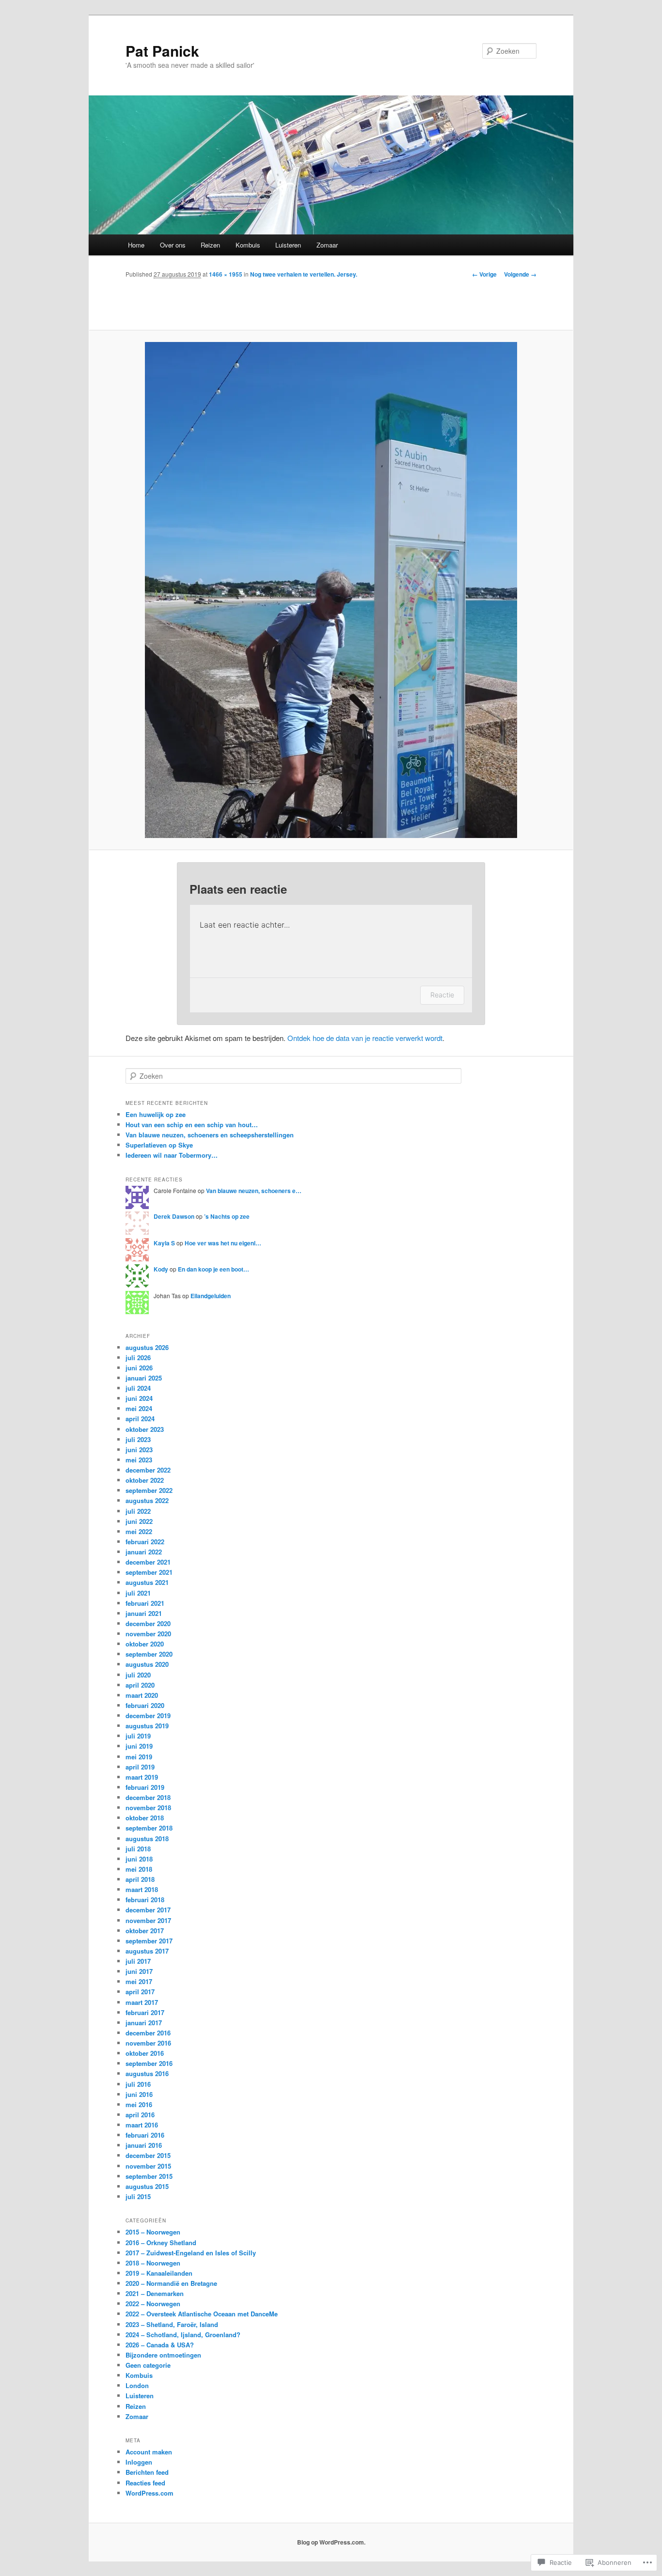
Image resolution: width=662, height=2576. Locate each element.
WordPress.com (150, 2493)
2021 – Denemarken (155, 2293)
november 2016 (148, 2043)
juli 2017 (138, 1961)
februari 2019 (145, 1787)
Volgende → (520, 274)
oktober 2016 (145, 2053)
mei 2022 (139, 1531)
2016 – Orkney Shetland (161, 2242)
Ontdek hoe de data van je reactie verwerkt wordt (365, 1038)
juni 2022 (139, 1521)
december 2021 (148, 1562)
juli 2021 (138, 1593)
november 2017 (148, 1920)
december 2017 (148, 1910)
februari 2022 (145, 1542)
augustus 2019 (147, 1726)
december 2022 (148, 1470)
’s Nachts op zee (227, 1216)
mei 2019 (139, 1757)
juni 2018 (139, 1859)
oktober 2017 (145, 1931)
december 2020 (148, 1623)
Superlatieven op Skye (159, 1145)
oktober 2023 (145, 1429)
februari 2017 (145, 2012)
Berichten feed (147, 2472)
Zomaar (327, 245)
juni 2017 (139, 1971)
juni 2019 (139, 1746)
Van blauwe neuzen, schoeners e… (254, 1191)
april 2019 (140, 1767)
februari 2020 (145, 1705)
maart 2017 (142, 2002)
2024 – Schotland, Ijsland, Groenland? (183, 2335)
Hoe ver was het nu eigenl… (223, 1243)
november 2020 (148, 1634)
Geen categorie (148, 2365)
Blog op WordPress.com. (331, 2542)
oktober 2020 (145, 1644)
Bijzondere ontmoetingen (163, 2355)
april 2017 (140, 1992)
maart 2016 (142, 2125)
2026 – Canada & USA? (160, 2345)
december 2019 (148, 1715)
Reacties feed (145, 2483)
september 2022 (149, 1490)
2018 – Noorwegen (153, 2263)
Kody (161, 1269)
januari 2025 (144, 1378)
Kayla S (164, 1243)
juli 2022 (138, 1511)
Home (136, 245)
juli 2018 (138, 1849)
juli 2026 (138, 1358)
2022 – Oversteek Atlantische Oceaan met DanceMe (202, 2314)
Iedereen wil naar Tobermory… (172, 1155)
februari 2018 (145, 1900)
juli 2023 (138, 1439)
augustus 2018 (147, 1839)
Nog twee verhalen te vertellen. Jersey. (304, 274)
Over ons (173, 245)
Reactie (442, 995)
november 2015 (148, 2166)
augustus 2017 (147, 1951)
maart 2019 (142, 1777)
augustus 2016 (147, 2073)
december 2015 (148, 2155)
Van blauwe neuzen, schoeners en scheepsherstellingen (210, 1135)
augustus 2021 (147, 1582)
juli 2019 (138, 1736)
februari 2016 (145, 2135)
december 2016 (148, 2033)
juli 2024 (138, 1388)
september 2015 (149, 2176)
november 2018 (148, 1808)
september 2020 (149, 1654)
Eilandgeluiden (211, 1296)
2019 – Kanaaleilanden (159, 2273)
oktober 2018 (145, 1818)
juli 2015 (138, 2196)
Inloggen (139, 2462)
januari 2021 (144, 1613)
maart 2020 (142, 1695)
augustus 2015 (147, 2186)
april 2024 (140, 1419)
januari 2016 (144, 2145)
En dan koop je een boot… (213, 1269)
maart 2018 (142, 1889)
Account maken (149, 2452)
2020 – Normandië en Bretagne (171, 2283)
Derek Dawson (174, 1216)
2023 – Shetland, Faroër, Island (172, 2324)
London (137, 2385)
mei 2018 (139, 1869)
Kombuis (248, 245)
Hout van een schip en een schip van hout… (192, 1125)
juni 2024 (139, 1398)
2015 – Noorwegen (153, 2232)
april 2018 (140, 1879)
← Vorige (484, 274)
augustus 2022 (147, 1500)
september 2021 (149, 1572)
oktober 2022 (145, 1480)
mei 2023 (139, 1460)
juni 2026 (139, 1368)
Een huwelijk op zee (156, 1114)
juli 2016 (138, 2084)
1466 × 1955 (226, 274)
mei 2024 (139, 1408)
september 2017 (149, 1941)
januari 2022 (144, 1552)
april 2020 (140, 1685)
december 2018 (148, 1797)
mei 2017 (139, 1981)
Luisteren (288, 245)
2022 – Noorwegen (153, 2304)
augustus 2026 (147, 1347)
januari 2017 (144, 2023)
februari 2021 (145, 1603)
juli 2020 (138, 1675)
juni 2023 (139, 1450)
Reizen (210, 245)
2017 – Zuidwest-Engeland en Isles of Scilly (191, 2253)
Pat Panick (162, 51)
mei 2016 (139, 2104)
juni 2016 (139, 2094)
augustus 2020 (147, 1664)
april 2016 (140, 2115)
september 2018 (149, 1828)
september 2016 (149, 2063)
